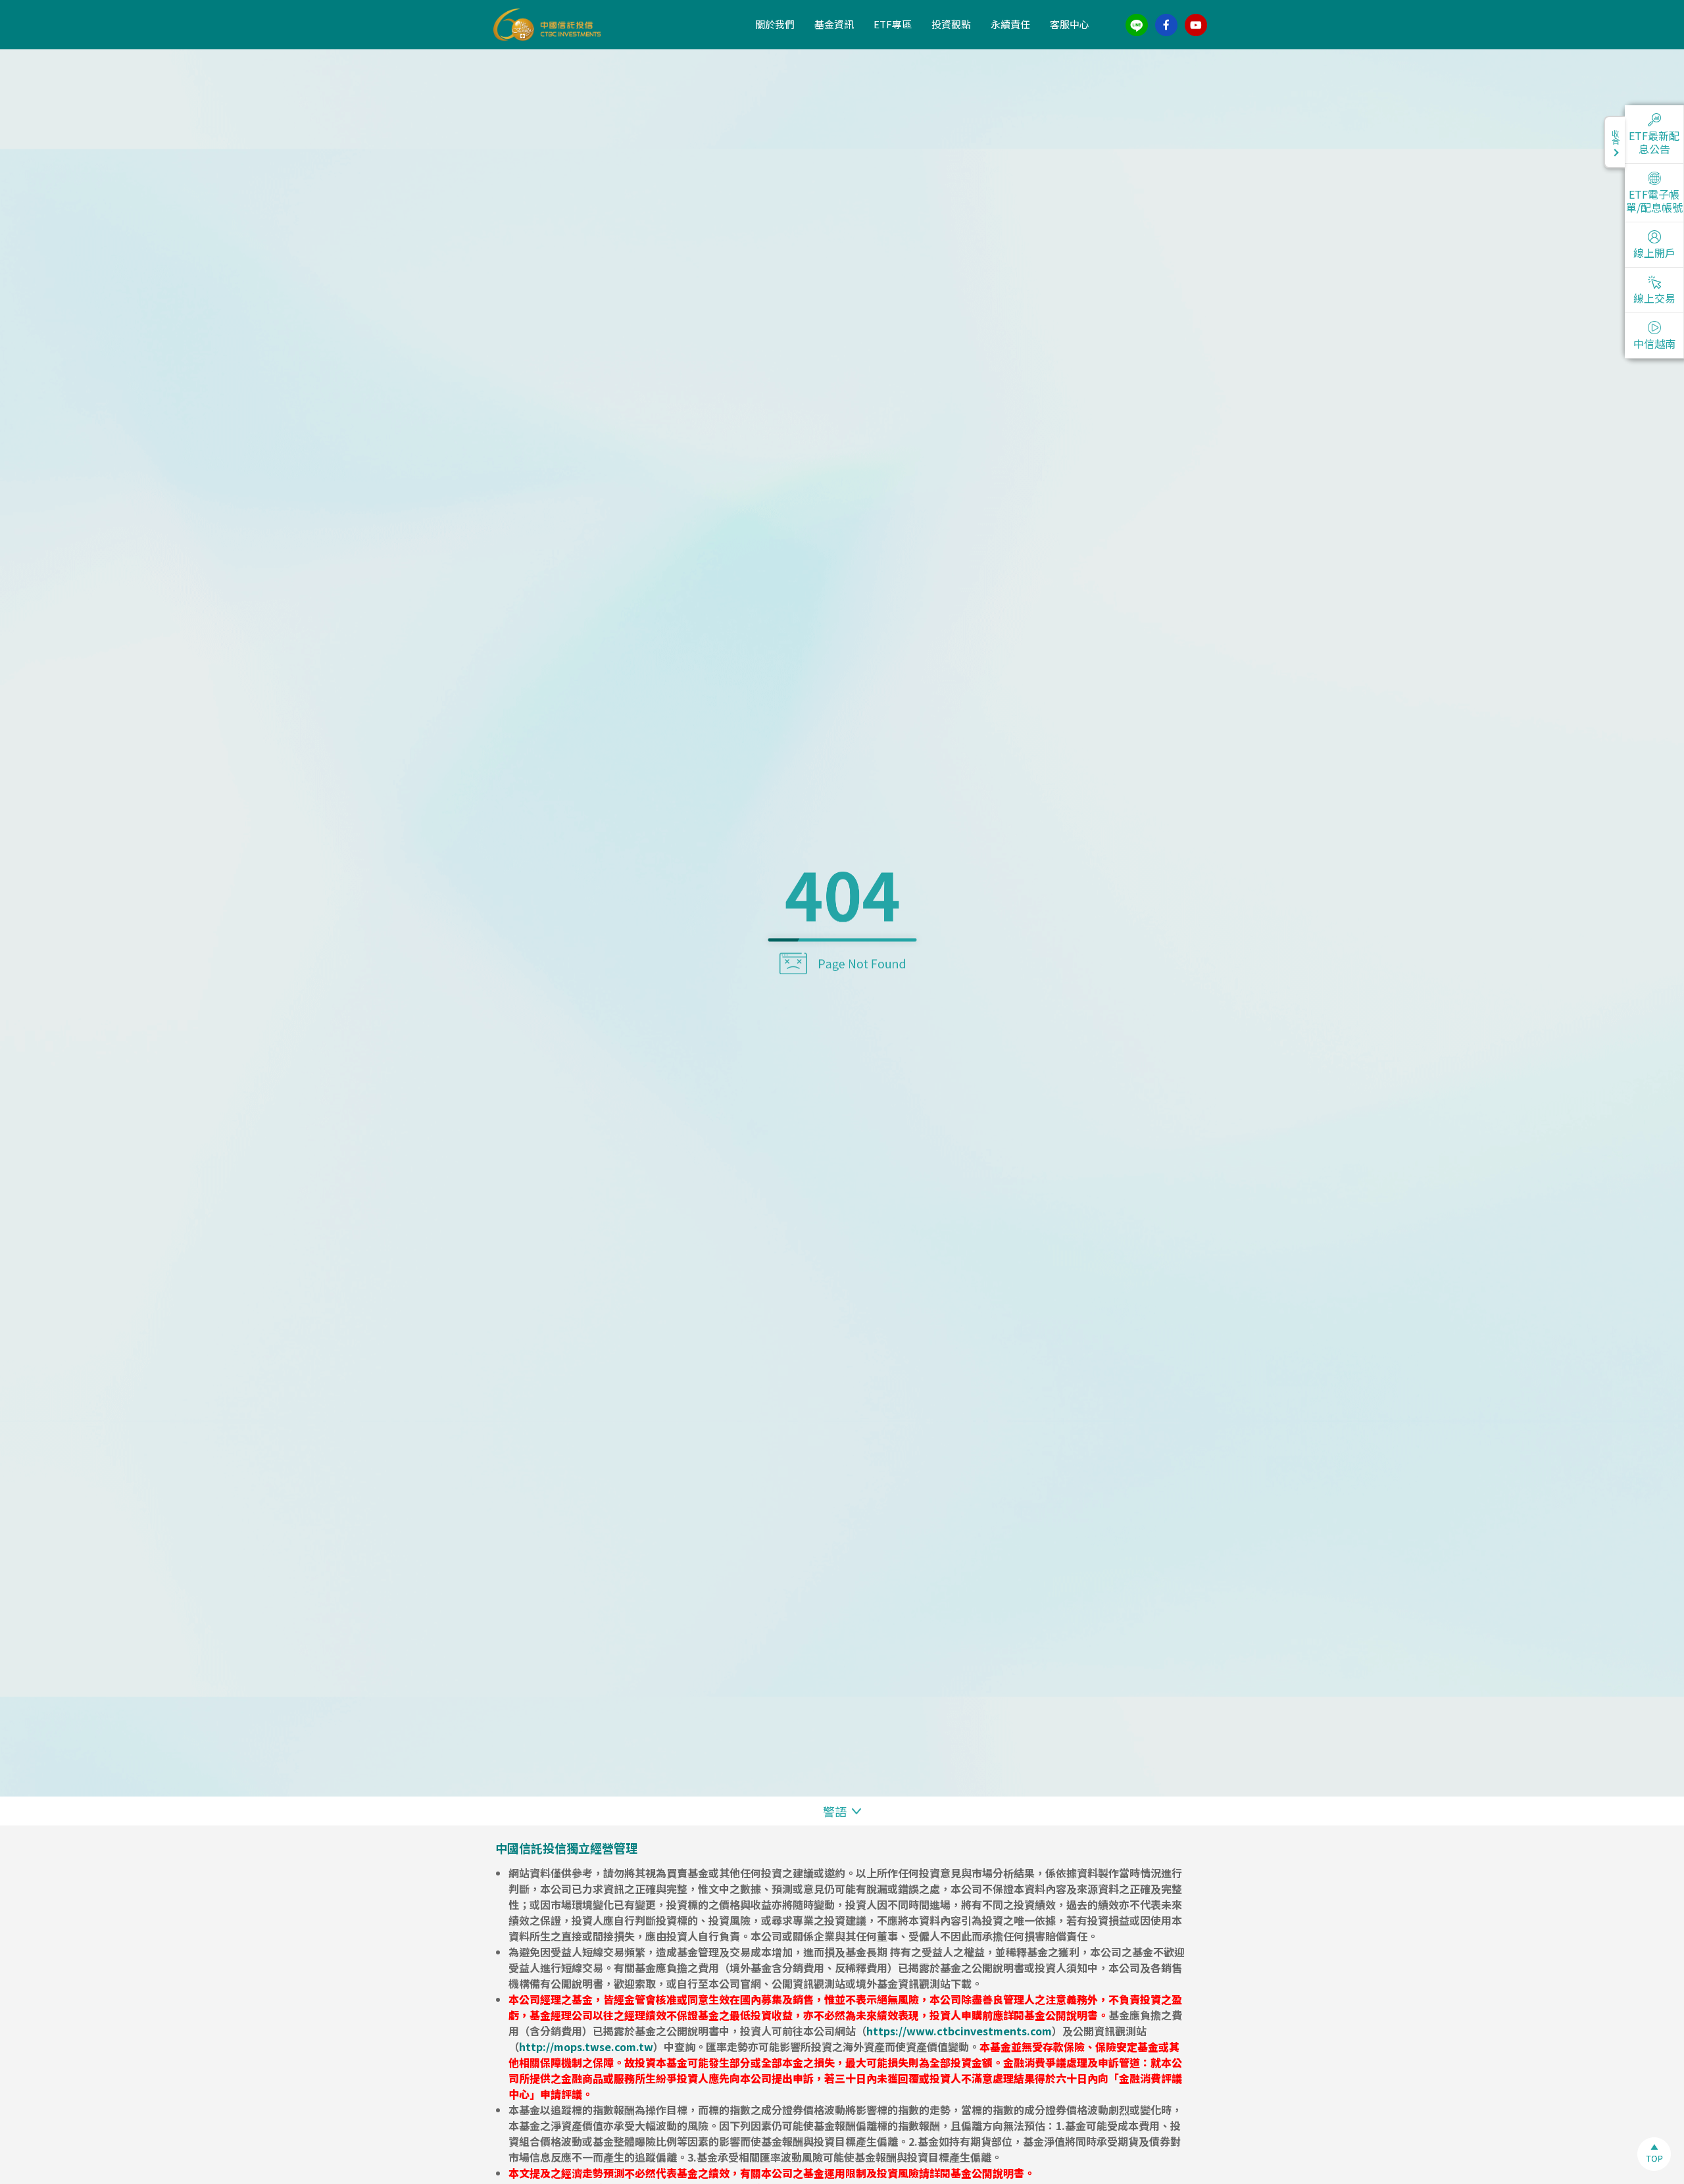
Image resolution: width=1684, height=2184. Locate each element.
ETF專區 (893, 24)
